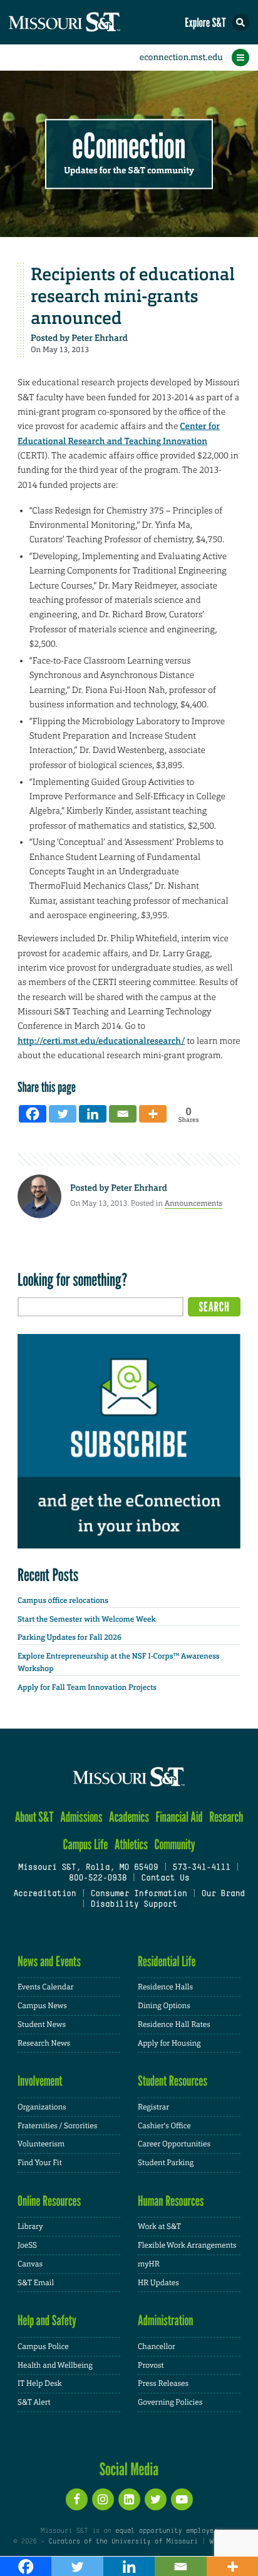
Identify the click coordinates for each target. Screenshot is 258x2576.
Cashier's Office (164, 2126)
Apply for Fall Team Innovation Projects (87, 1687)
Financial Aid (179, 1817)
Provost (151, 2365)
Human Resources (171, 2201)
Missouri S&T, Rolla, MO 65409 (88, 1868)
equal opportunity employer (166, 2531)
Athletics (131, 1845)
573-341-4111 (201, 1868)
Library (30, 2226)
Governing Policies (170, 2402)
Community (174, 1845)
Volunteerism (41, 2144)
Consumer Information (138, 1894)
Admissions (81, 1817)
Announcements (194, 1203)
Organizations (42, 2107)
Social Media (129, 2469)
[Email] (123, 1114)
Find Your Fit (40, 2163)
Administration (166, 2321)
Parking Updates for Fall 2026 (70, 1637)
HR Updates (158, 2283)
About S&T (34, 1817)
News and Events (49, 1962)
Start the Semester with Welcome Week (86, 1619)
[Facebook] (33, 1114)
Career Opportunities (174, 2144)
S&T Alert (34, 2402)
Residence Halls (165, 1987)
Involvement (40, 2081)
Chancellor (157, 2346)
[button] (240, 23)
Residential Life (167, 1962)
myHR (149, 2264)
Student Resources (173, 2081)
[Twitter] (63, 1114)
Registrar (153, 2107)
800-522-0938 (98, 1879)
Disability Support (134, 1905)
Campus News (42, 2006)
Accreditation (44, 1894)
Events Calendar (46, 1987)
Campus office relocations (63, 1600)
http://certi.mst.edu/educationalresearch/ (101, 1041)
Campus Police (43, 2346)
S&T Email (36, 2283)
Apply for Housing (169, 2043)
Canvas (30, 2264)
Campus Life (85, 1845)
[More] (153, 1114)
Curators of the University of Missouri (123, 2542)
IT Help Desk (40, 2383)
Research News (44, 2043)
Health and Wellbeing (55, 2365)
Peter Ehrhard (100, 338)
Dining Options (164, 2006)
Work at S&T (159, 2226)
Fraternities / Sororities (57, 2126)
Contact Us (165, 1879)
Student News (42, 2024)
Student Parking (166, 2163)
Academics (129, 1817)
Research (226, 1817)
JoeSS (27, 2245)
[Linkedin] (93, 1114)
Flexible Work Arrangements (187, 2245)
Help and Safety (47, 2321)
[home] (88, 22)
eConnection (129, 147)
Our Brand (223, 1894)
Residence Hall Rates (174, 2024)
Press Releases (163, 2383)
